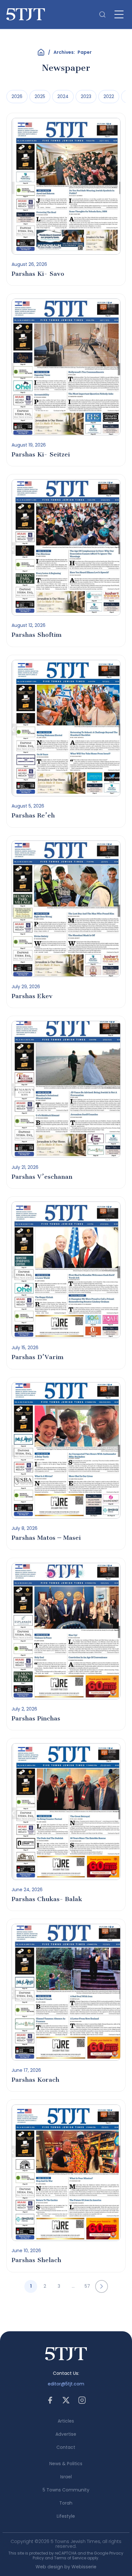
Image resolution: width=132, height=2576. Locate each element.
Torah (66, 2503)
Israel (66, 2477)
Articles (66, 2421)
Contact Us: (66, 2373)
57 (87, 2286)
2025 (40, 96)
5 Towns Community (66, 2490)
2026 (17, 96)
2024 (63, 96)
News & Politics (66, 2464)
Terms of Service (70, 2558)
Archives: (73, 52)
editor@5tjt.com (66, 2384)
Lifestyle (66, 2516)
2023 (86, 96)
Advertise (66, 2434)
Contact (66, 2447)
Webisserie (84, 2567)
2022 (109, 96)
